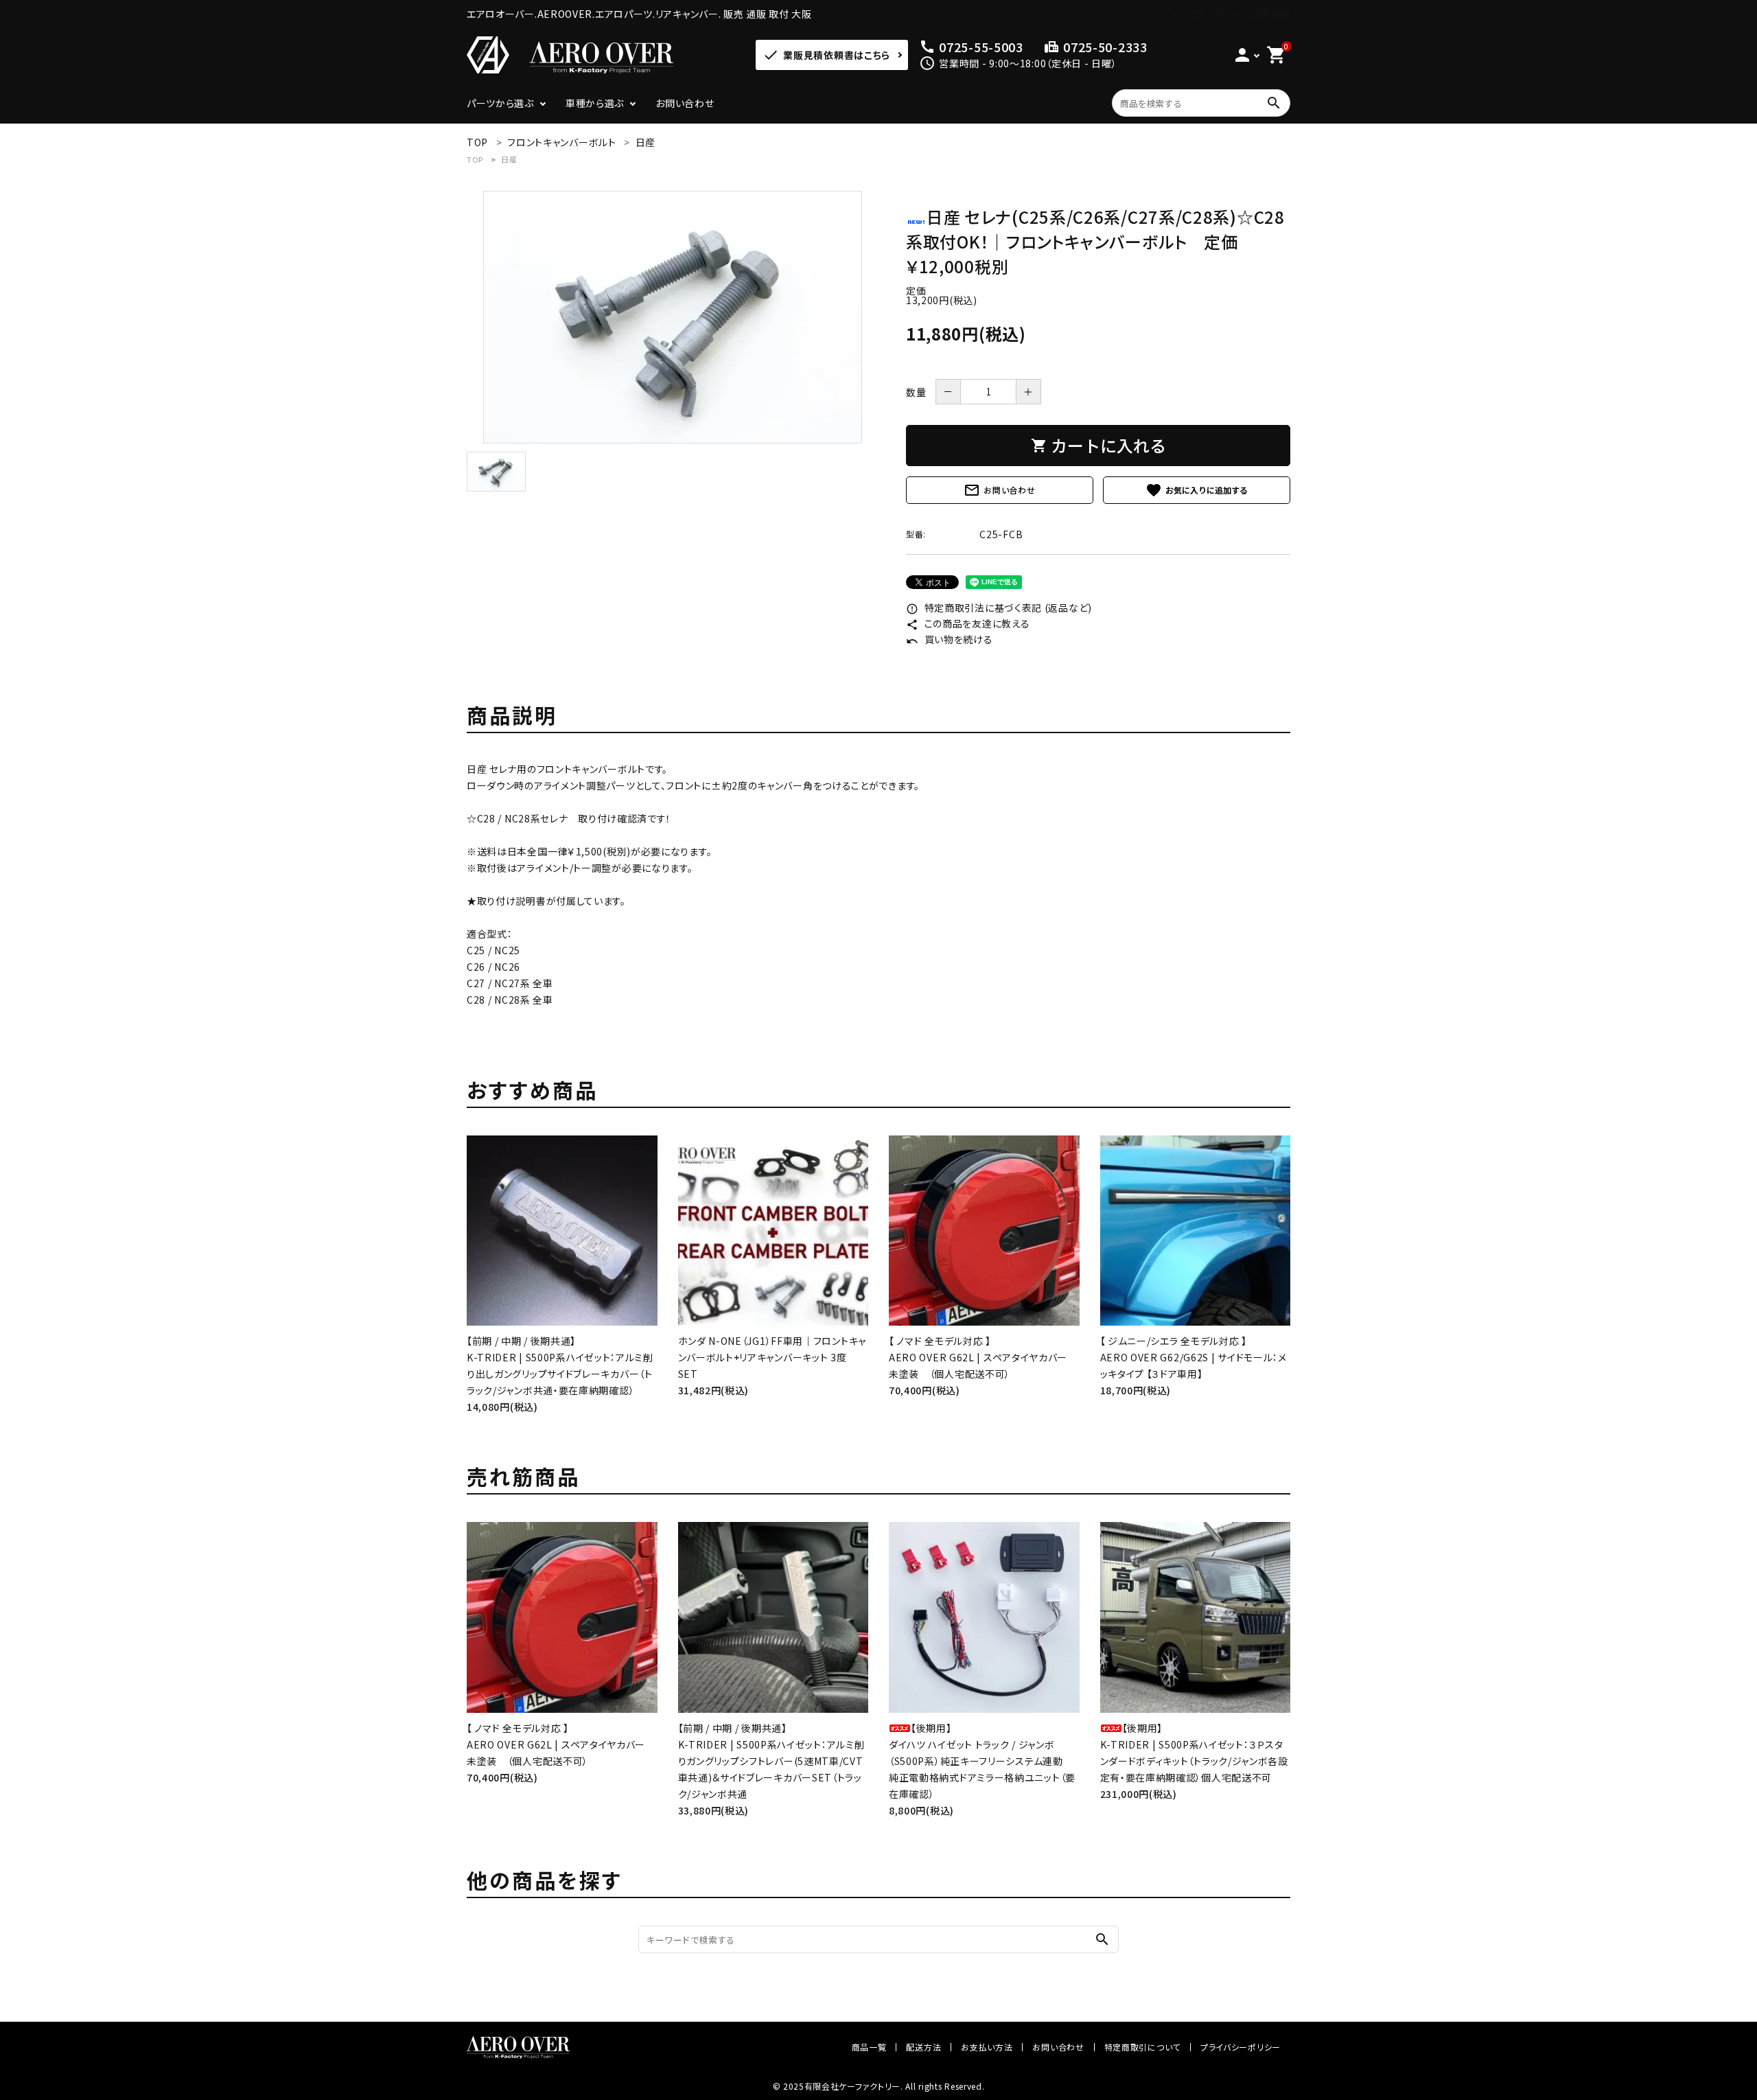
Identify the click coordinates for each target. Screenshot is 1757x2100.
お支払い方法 (987, 2047)
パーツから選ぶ (500, 103)
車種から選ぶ (595, 103)
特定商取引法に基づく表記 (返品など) (999, 608)
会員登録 (1270, 14)
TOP (475, 159)
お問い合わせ (685, 103)
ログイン (1204, 14)
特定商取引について (1142, 2047)
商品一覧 (869, 2047)
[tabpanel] (673, 317)
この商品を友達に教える (968, 623)
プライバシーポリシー (1241, 2047)
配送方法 (923, 2047)
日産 (509, 159)
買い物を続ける (950, 639)
